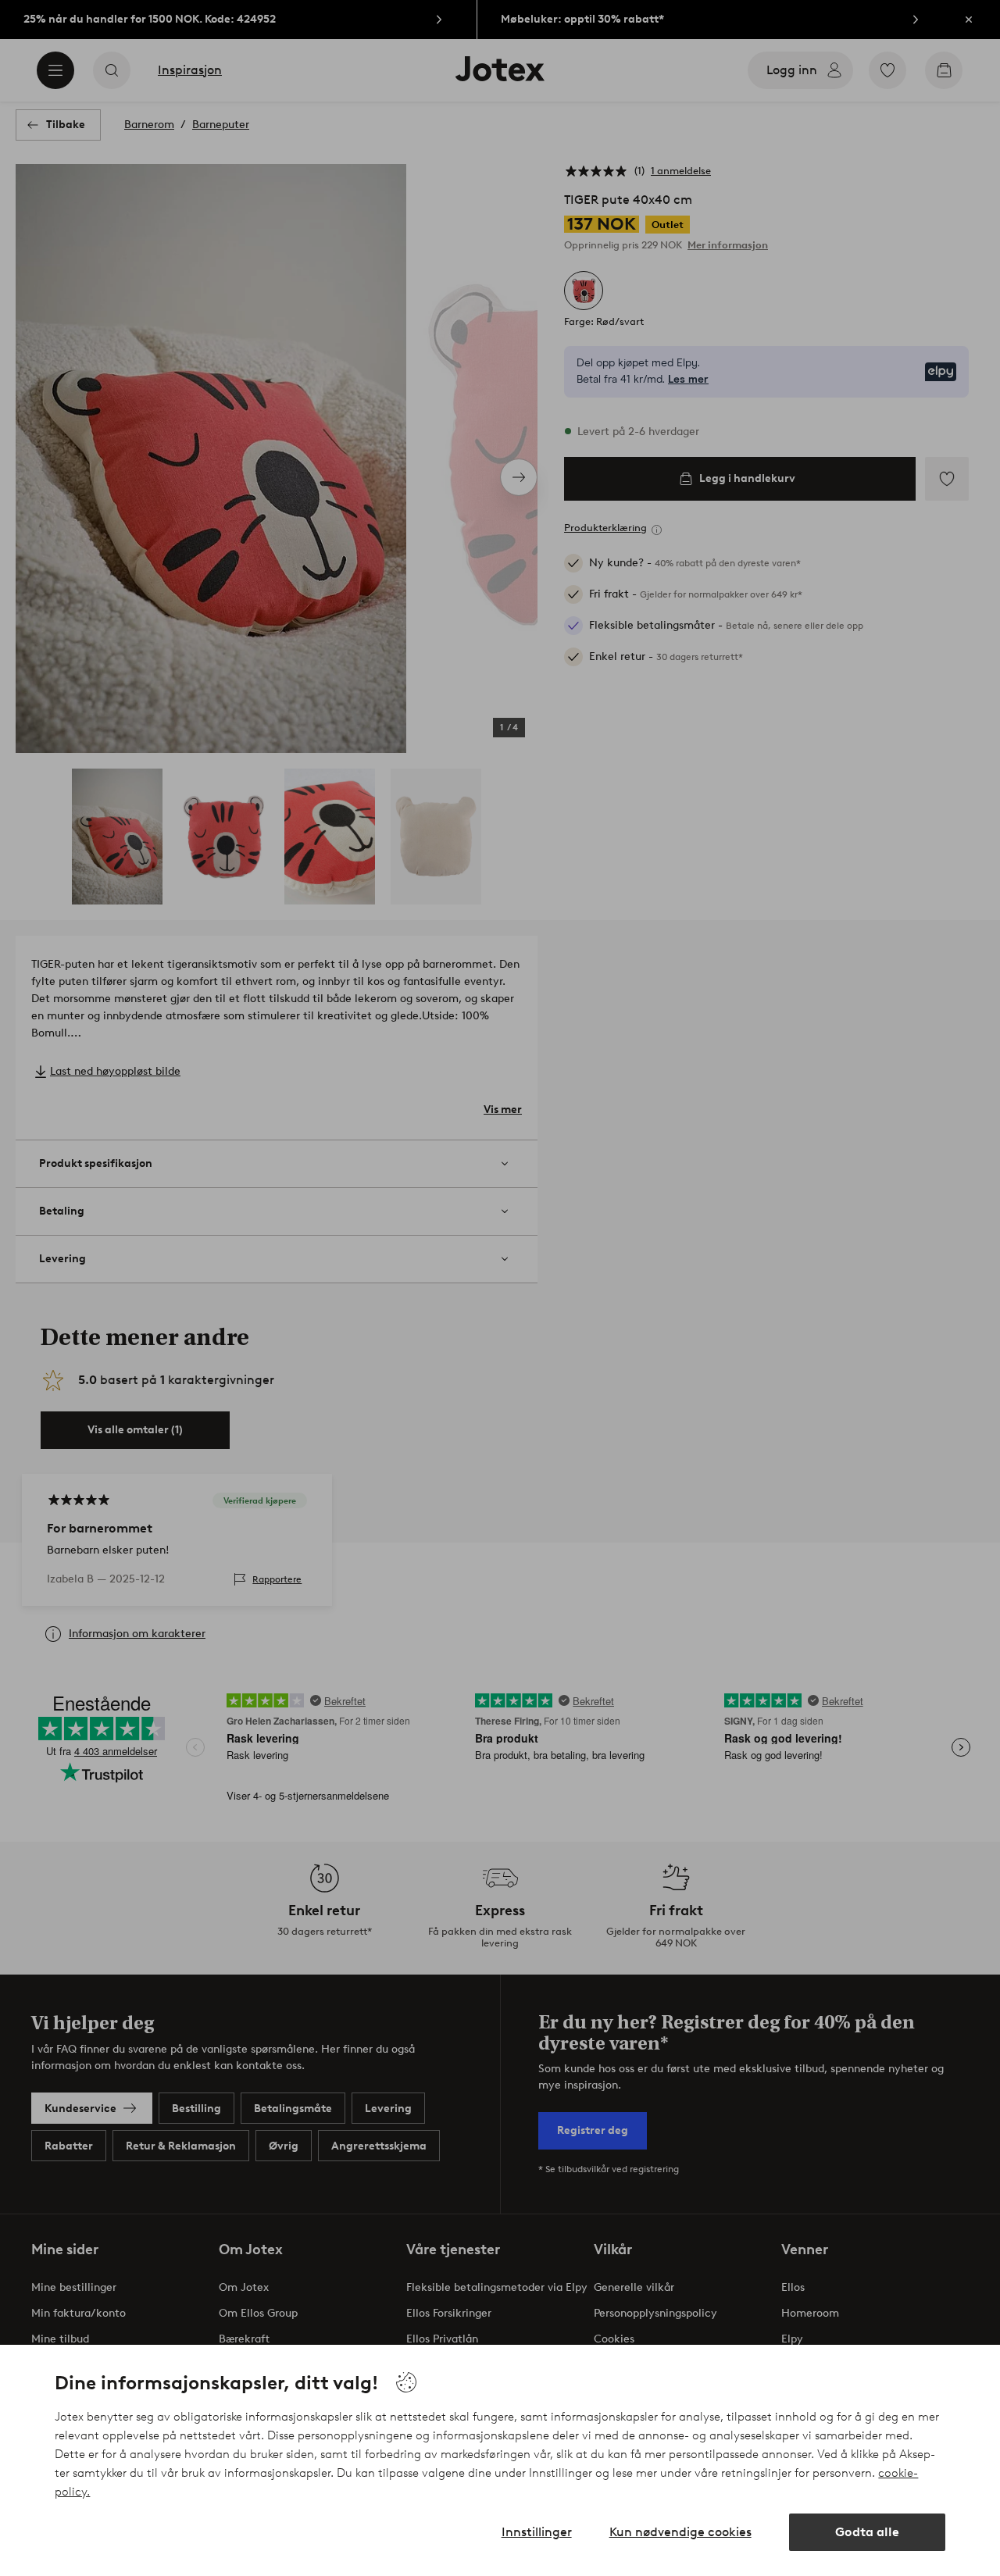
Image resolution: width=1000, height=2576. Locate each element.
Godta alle (867, 2532)
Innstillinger (537, 2532)
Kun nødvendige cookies (680, 2532)
